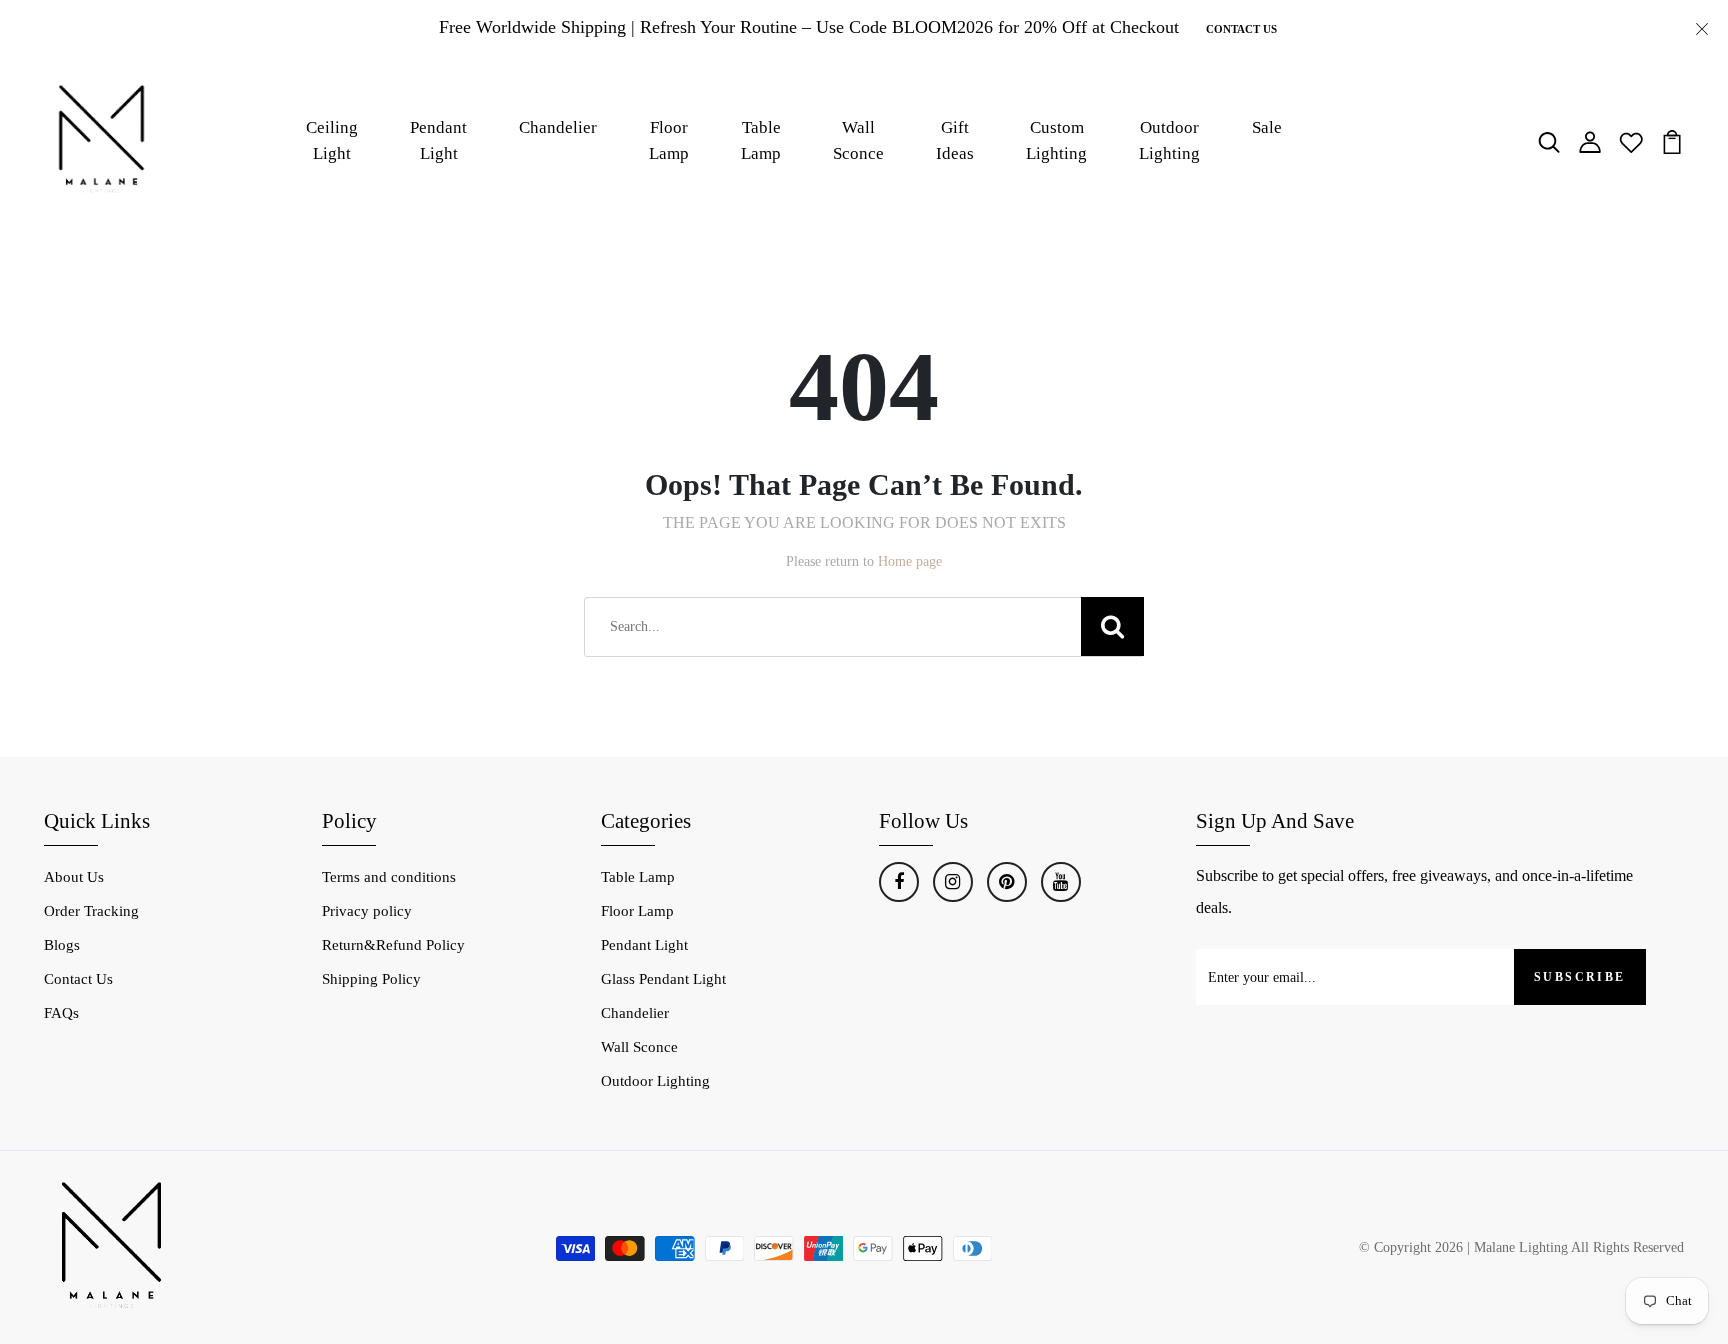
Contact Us (1241, 29)
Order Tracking (91, 911)
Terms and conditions (389, 877)
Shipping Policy (371, 979)
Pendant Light (438, 140)
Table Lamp (761, 140)
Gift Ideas (955, 140)
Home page (910, 561)
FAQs (61, 1013)
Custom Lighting (1056, 140)
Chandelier (558, 127)
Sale (1267, 127)
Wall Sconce (858, 140)
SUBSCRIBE (1580, 977)
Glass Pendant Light (663, 979)
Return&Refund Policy (393, 945)
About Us (74, 877)
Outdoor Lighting (1169, 140)
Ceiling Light (332, 140)
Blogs (62, 945)
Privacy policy (367, 911)
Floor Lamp (669, 140)
